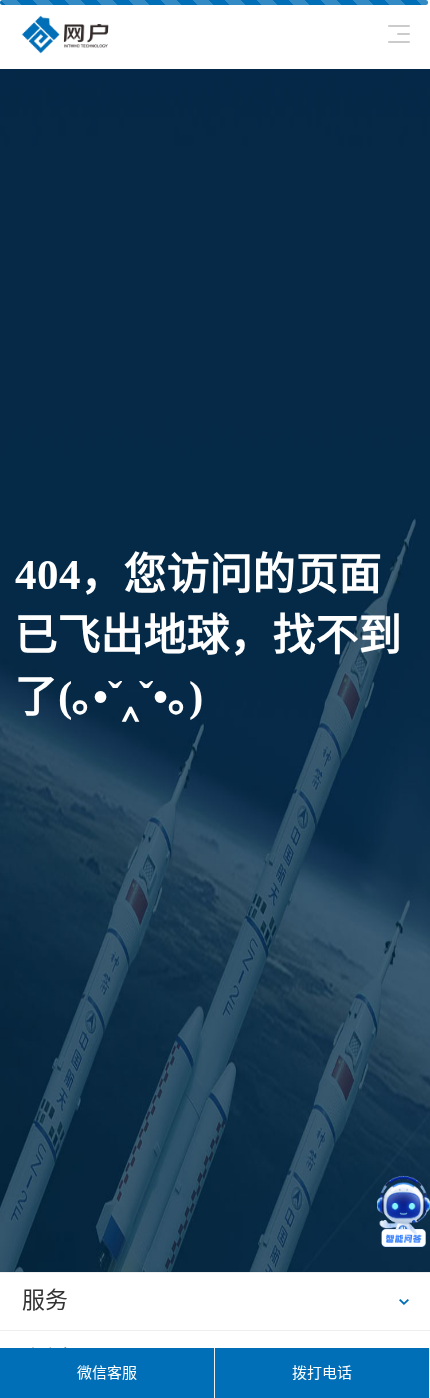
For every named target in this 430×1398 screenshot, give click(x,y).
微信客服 (107, 1373)
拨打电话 (322, 1373)
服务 (45, 1300)
